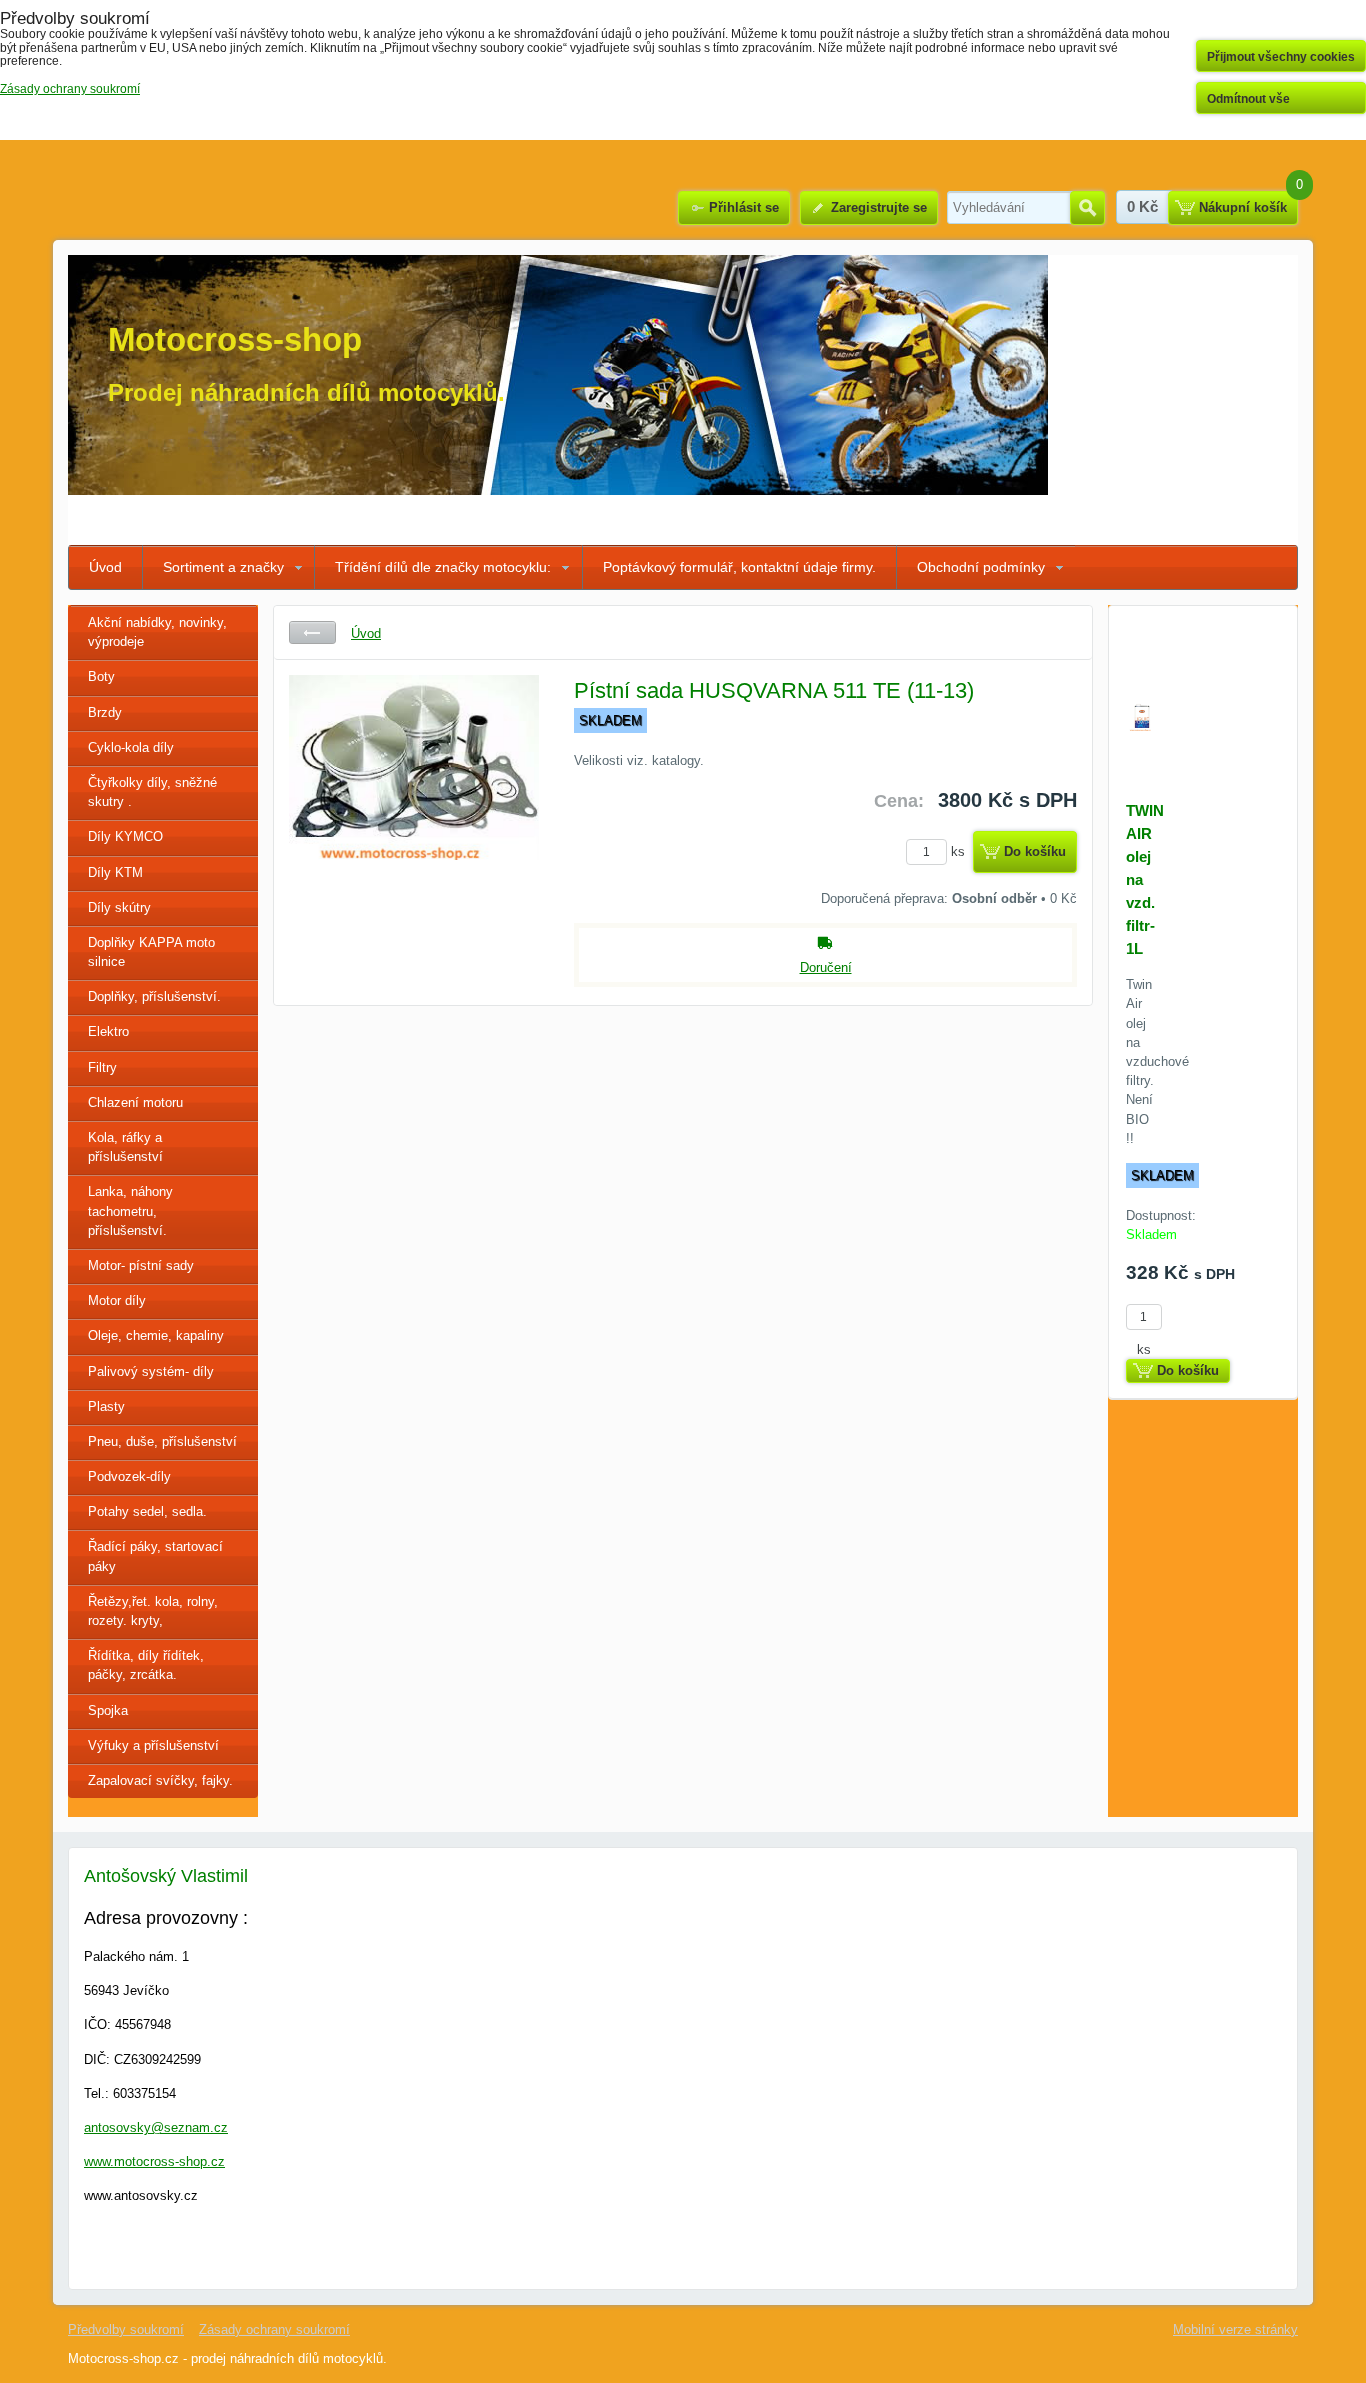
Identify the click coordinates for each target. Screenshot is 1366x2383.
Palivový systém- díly (151, 1371)
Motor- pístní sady (141, 1265)
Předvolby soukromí (126, 2329)
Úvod (105, 567)
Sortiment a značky (223, 567)
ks (960, 851)
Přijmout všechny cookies (1281, 57)
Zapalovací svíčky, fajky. (160, 1780)
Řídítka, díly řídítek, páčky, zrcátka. (146, 1665)
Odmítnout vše (1248, 99)
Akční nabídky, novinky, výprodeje (157, 632)
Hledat (1087, 208)
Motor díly (117, 1300)
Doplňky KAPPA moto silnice (151, 952)
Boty (101, 676)
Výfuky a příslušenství (153, 1745)
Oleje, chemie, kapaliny (156, 1335)
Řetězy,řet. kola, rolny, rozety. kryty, (153, 1611)
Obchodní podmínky (981, 567)
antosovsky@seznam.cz (156, 2127)
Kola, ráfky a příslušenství (125, 1147)
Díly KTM (115, 872)
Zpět (312, 632)
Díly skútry (119, 907)
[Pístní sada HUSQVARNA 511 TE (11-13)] (414, 825)
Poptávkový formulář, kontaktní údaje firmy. (739, 567)
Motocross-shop (235, 339)
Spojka (108, 1710)
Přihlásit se (744, 207)
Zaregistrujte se (879, 207)
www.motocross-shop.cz (154, 2161)
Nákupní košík (1243, 207)
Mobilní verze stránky (1235, 2329)
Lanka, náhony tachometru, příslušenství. (130, 1210)
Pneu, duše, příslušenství (162, 1441)
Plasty (106, 1406)
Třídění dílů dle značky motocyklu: (443, 567)
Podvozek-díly (129, 1476)
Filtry (102, 1067)
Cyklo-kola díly (131, 747)
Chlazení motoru (135, 1102)
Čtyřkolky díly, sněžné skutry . (152, 792)
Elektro (108, 1031)
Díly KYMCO (125, 836)
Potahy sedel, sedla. (147, 1511)
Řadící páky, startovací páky (155, 1556)
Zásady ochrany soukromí (274, 2329)
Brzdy (105, 712)
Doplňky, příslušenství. (154, 996)
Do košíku (1035, 851)
